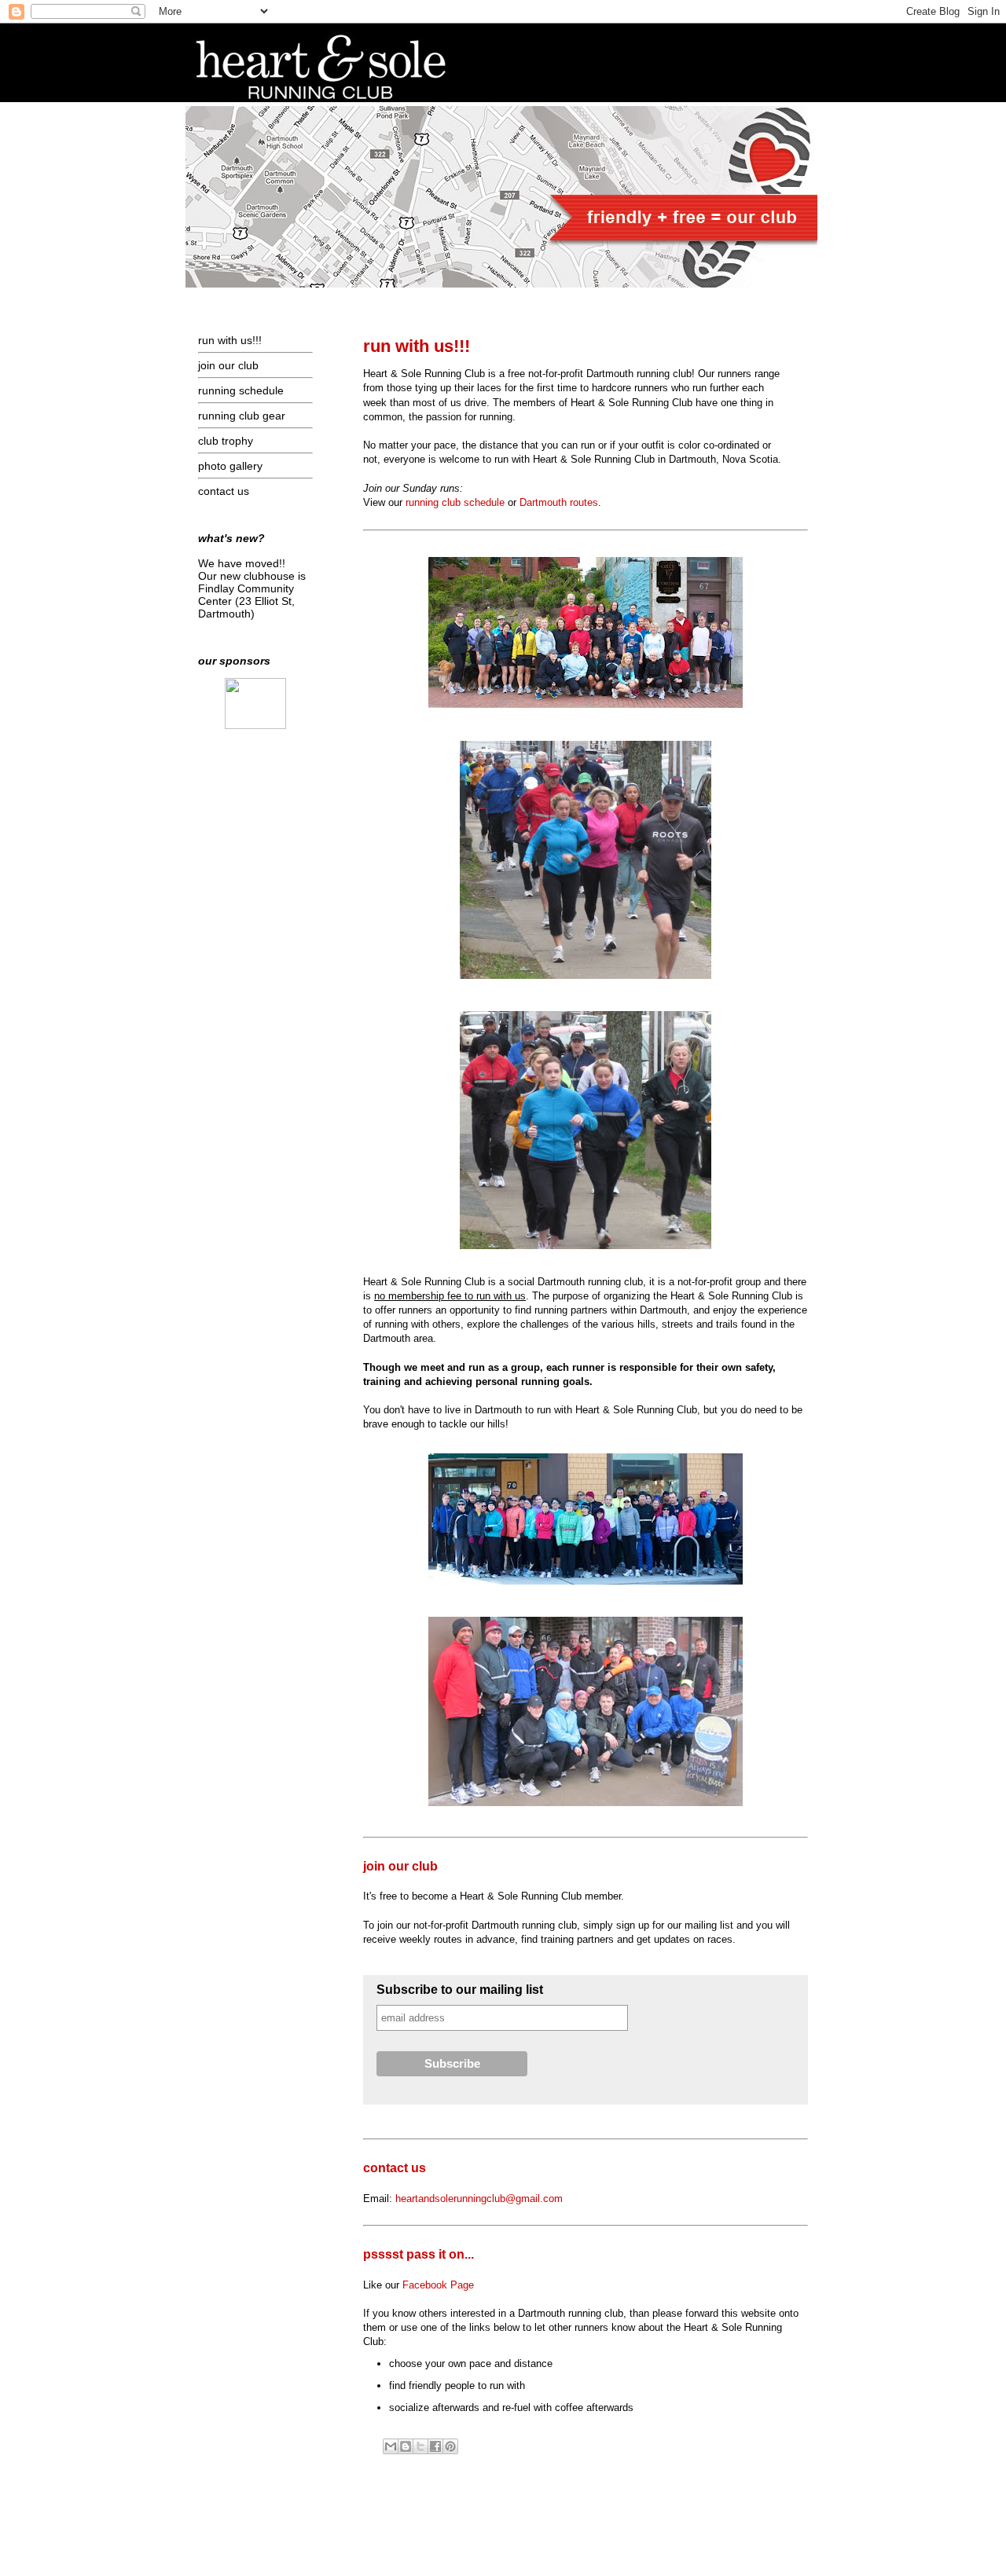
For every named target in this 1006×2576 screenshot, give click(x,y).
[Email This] (391, 2446)
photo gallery (230, 466)
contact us (224, 491)
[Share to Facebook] (435, 2446)
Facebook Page (438, 2285)
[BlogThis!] (406, 2446)
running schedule (241, 390)
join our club (228, 365)
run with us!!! (230, 340)
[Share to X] (420, 2446)
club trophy (226, 441)
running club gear (242, 416)
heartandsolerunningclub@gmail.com (479, 2199)
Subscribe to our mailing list (460, 1990)
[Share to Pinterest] (450, 2446)
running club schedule (455, 502)
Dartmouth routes (559, 502)
